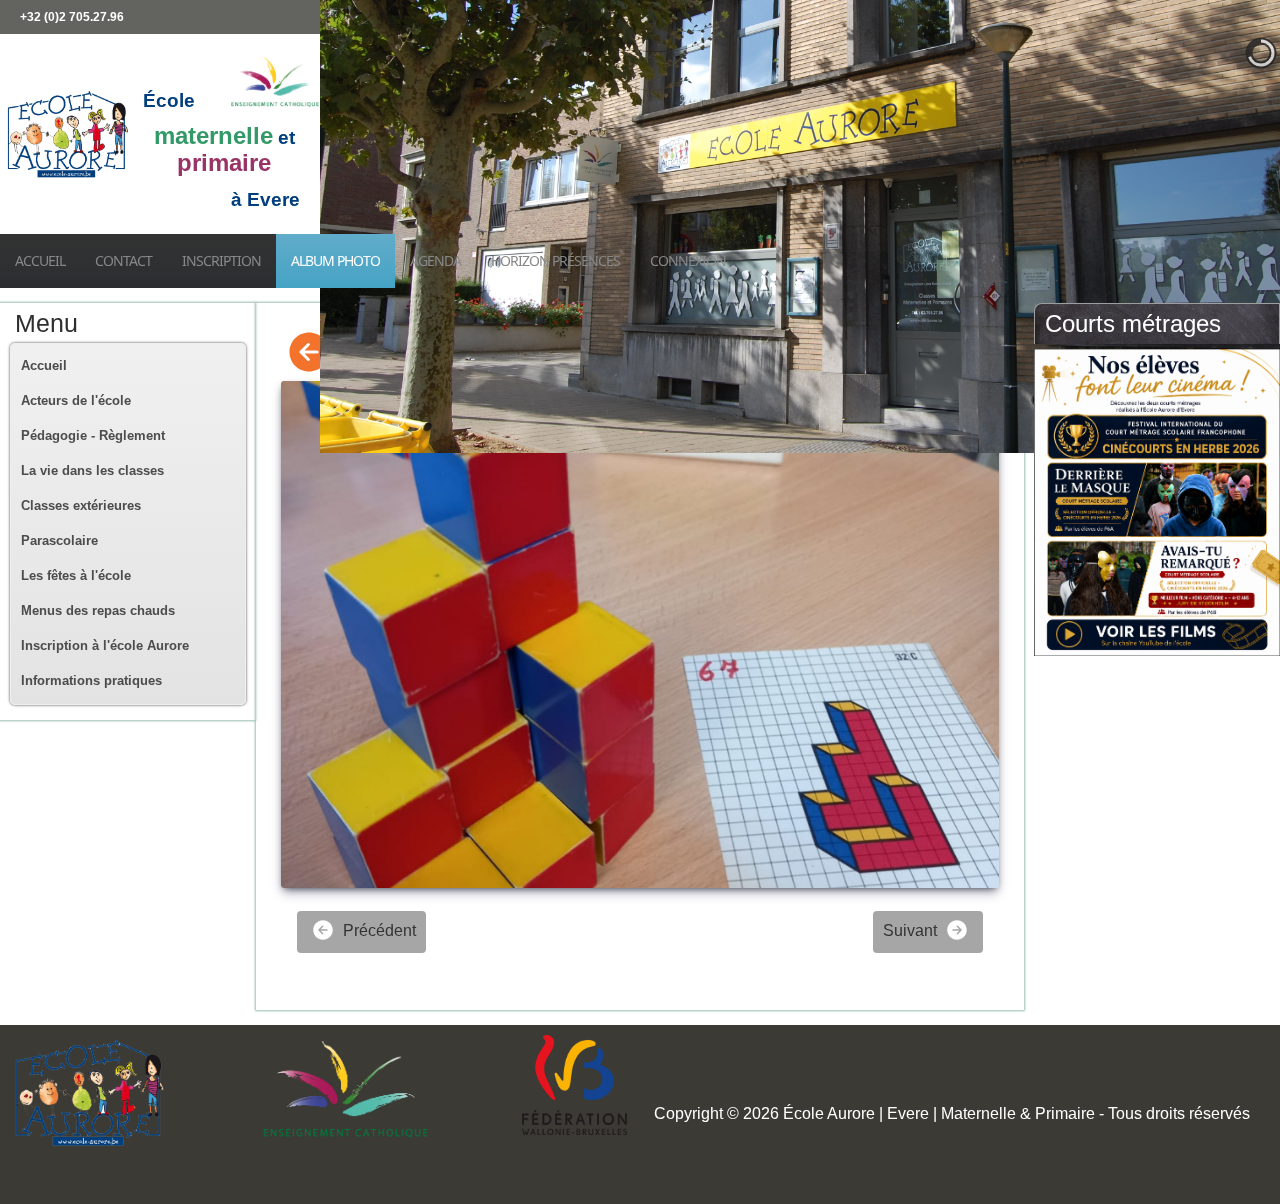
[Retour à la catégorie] (309, 353)
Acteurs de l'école (76, 400)
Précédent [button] (377, 930)
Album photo (335, 260)
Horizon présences (555, 260)
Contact (123, 260)
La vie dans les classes (92, 470)
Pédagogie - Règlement (93, 435)
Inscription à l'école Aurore (105, 645)
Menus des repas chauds (98, 610)
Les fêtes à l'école (76, 575)
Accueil (40, 260)
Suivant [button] (912, 930)
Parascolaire (59, 540)
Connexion (688, 260)
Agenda (435, 260)
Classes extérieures (81, 505)
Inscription (221, 260)
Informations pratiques (91, 680)
